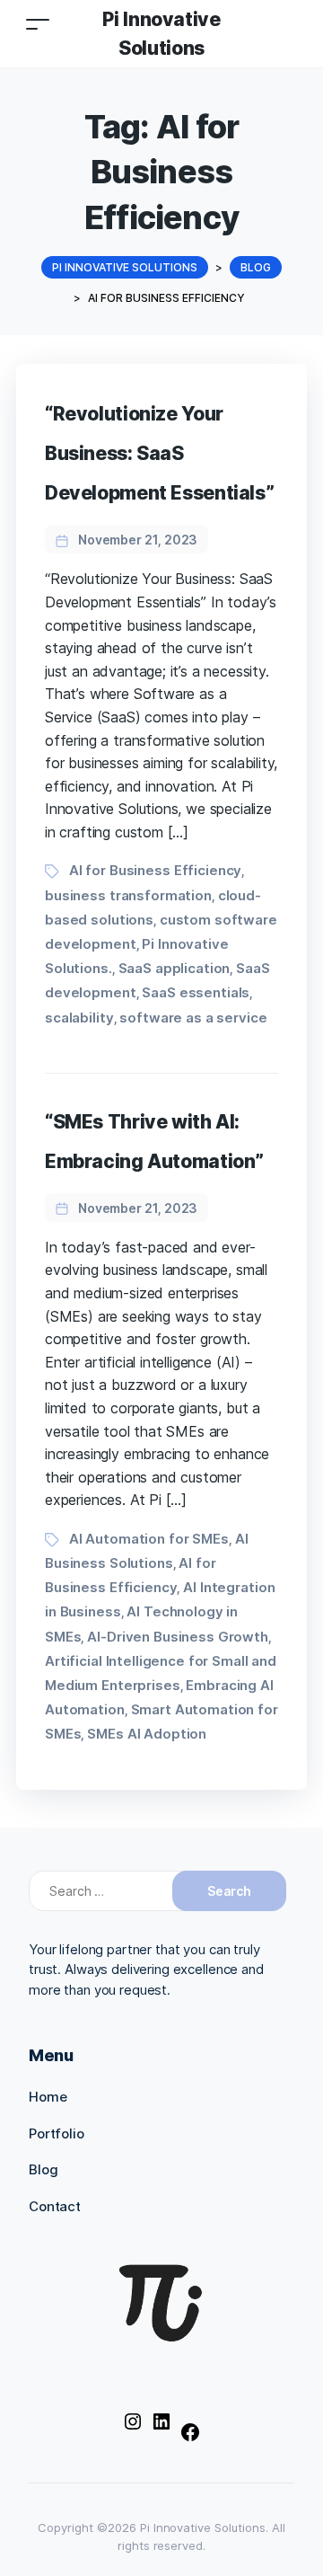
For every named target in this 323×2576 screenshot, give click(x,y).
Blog (43, 2169)
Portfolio (57, 2133)
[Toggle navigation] (38, 24)
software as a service (193, 1018)
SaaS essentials (196, 992)
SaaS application (175, 968)
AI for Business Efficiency (156, 870)
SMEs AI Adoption (147, 1734)
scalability (79, 1018)
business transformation (128, 895)
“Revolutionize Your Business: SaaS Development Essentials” (159, 453)
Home (48, 2097)
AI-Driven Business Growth (178, 1637)
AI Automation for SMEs (149, 1539)
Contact (55, 2206)
